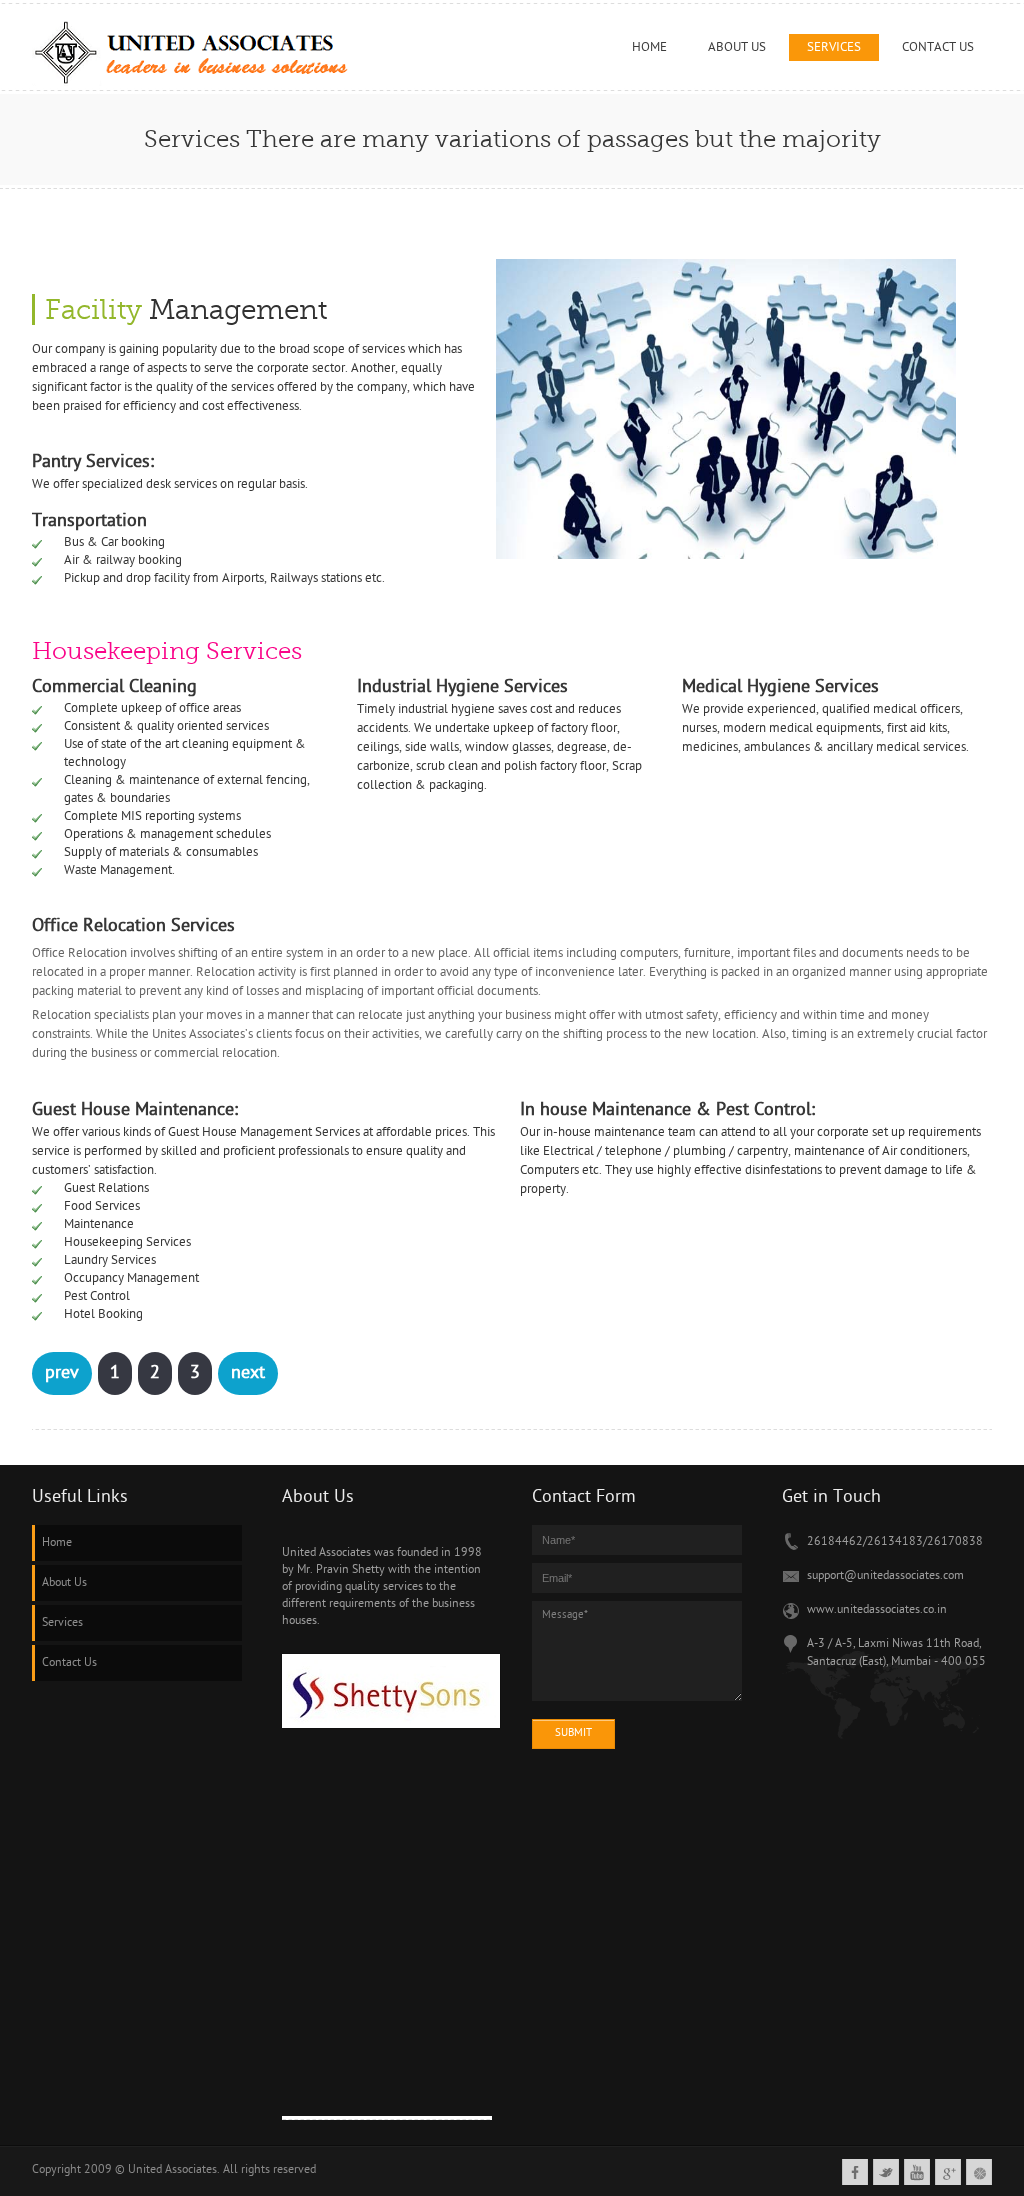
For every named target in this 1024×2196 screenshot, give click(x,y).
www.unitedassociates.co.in (877, 1610)
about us (737, 47)
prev (62, 1373)
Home (649, 47)
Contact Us (69, 1663)
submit (573, 1733)
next (248, 1373)
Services (834, 47)
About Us (64, 1583)
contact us (938, 47)
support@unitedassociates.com (885, 1576)
